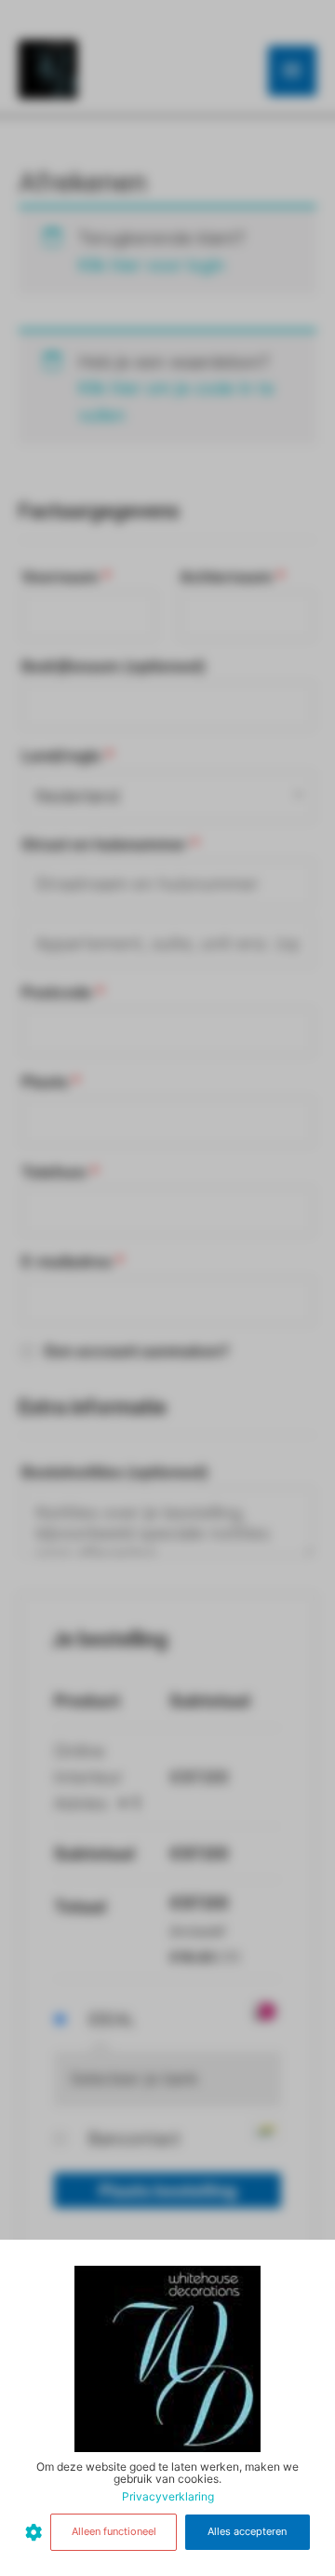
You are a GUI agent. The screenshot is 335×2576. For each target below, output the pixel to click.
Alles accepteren (247, 2531)
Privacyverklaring (168, 2496)
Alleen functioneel (114, 2531)
